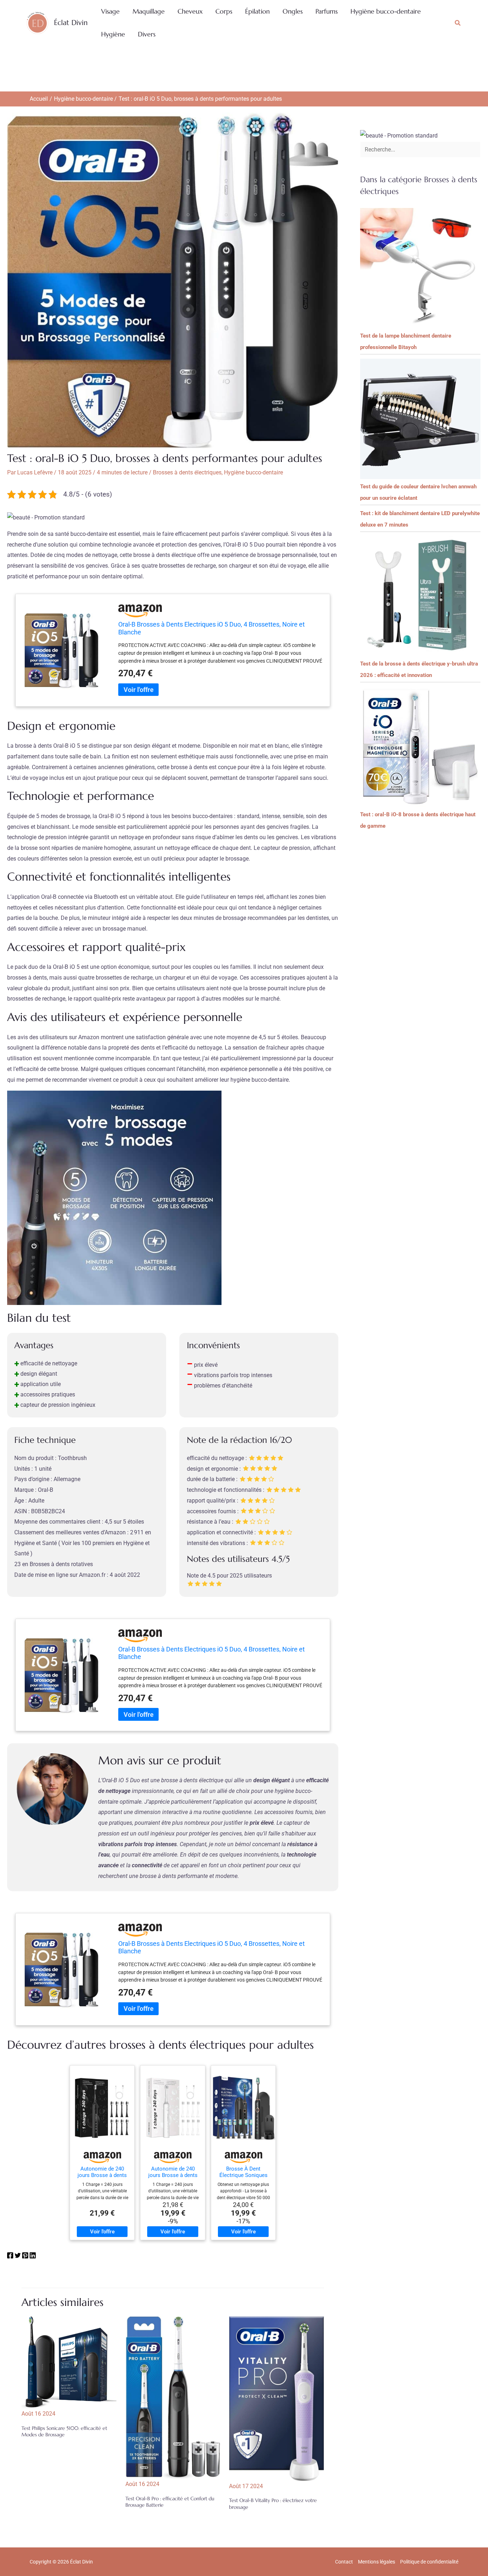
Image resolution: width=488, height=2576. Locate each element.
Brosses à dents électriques (187, 472)
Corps (224, 11)
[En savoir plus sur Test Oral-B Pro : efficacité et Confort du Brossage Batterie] (173, 2397)
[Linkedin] (33, 2257)
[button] (458, 23)
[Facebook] (10, 2257)
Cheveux (190, 11)
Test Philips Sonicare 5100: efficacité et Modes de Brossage (64, 2431)
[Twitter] (18, 2257)
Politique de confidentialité (429, 2562)
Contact (344, 2562)
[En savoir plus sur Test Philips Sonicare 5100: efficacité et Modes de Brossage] (69, 2362)
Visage (110, 11)
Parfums (327, 11)
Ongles (293, 11)
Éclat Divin (71, 23)
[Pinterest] (25, 2257)
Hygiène (113, 34)
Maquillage (149, 11)
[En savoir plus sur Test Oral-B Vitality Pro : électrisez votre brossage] (277, 2398)
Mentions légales (377, 2562)
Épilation (257, 11)
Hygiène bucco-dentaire (386, 11)
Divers (147, 34)
